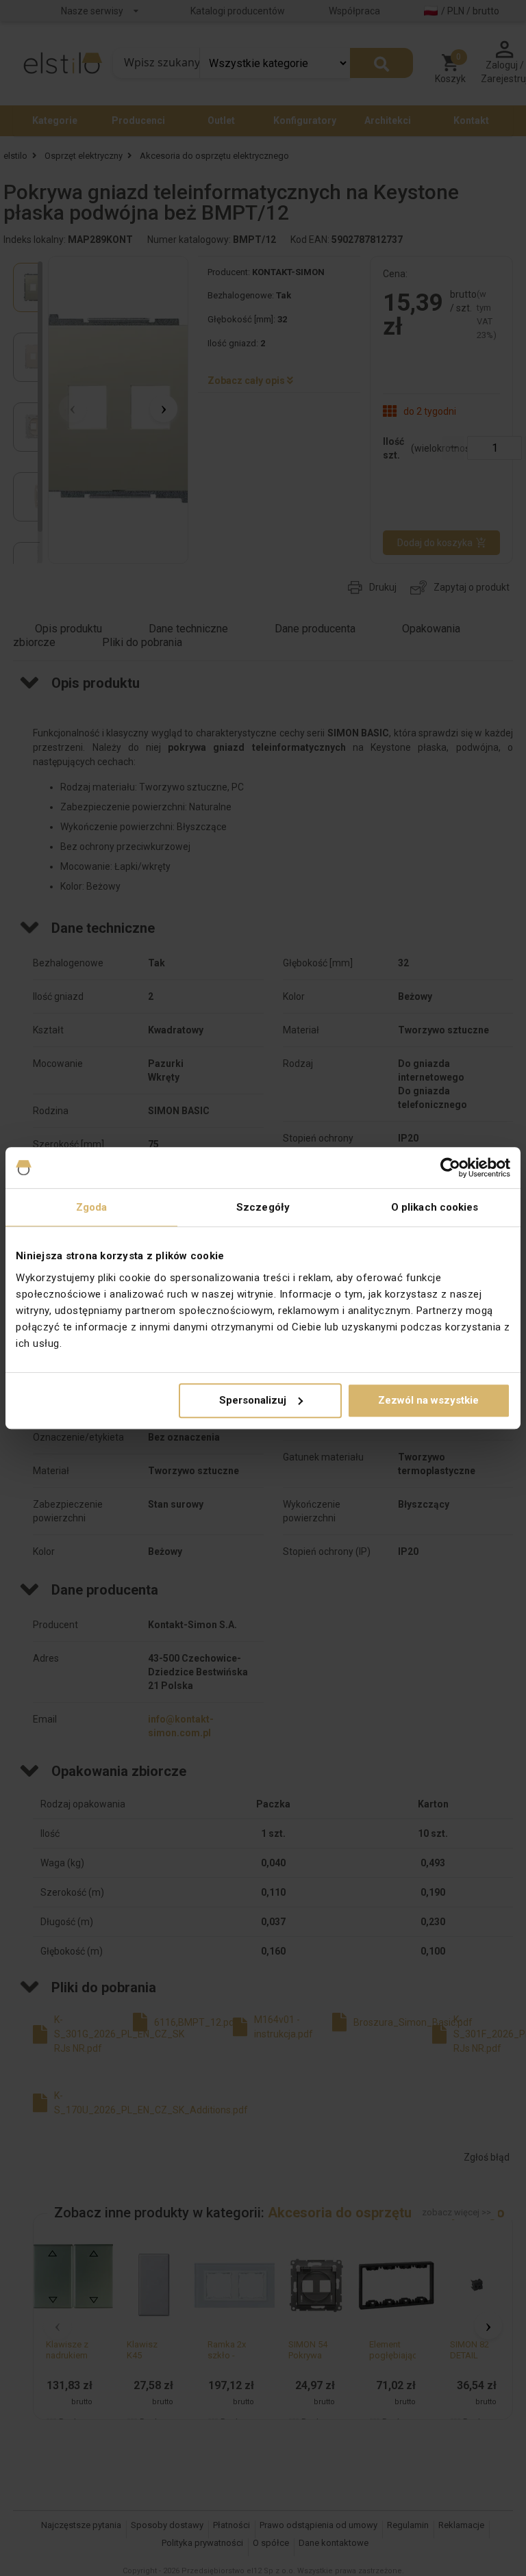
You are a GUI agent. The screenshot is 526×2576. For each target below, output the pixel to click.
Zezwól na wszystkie (428, 1400)
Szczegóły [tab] (263, 1207)
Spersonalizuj (253, 1400)
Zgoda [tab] (92, 1207)
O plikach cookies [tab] (435, 1207)
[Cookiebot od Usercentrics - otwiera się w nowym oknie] (450, 1168)
